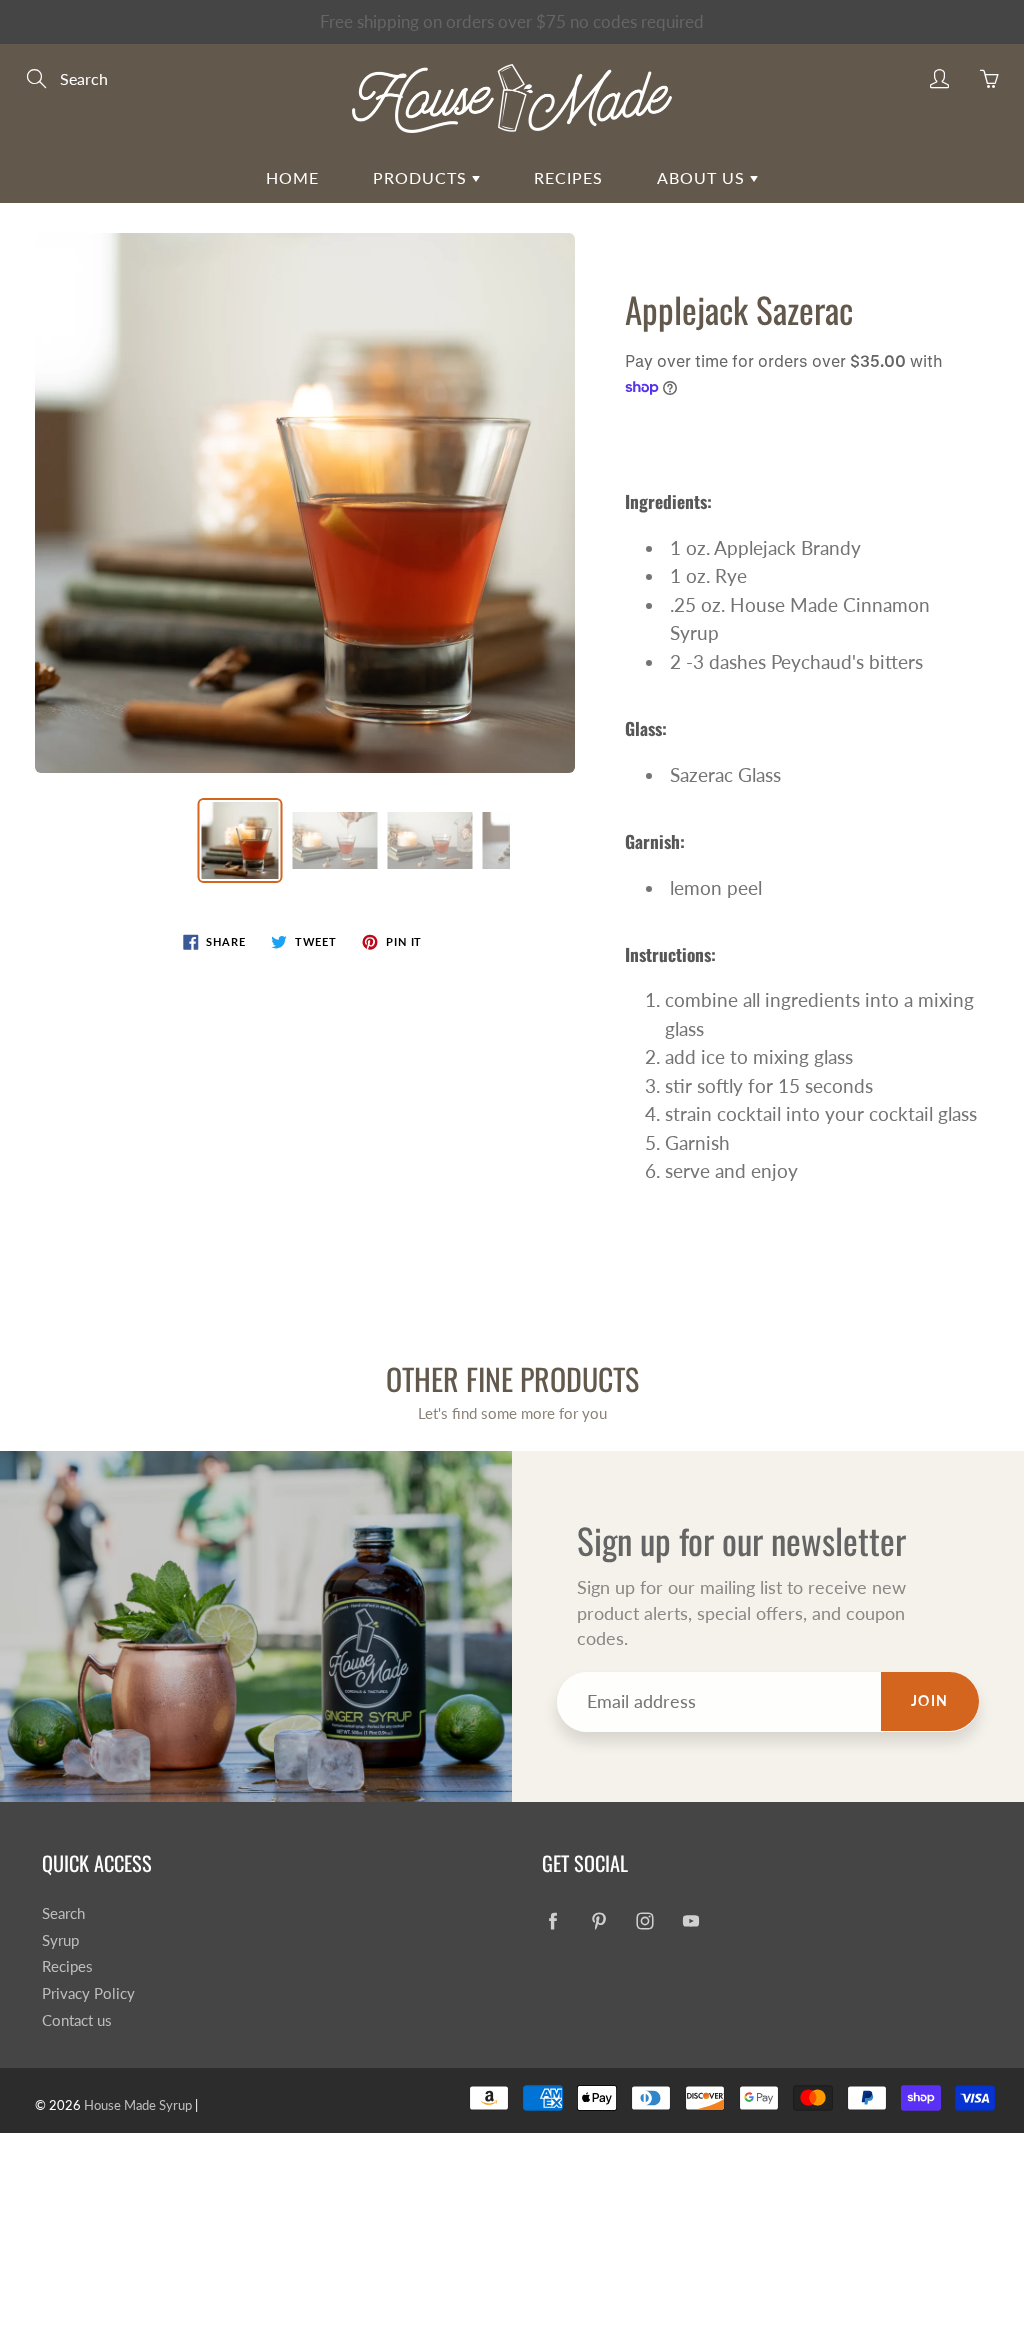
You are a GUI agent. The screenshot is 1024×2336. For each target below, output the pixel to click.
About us (703, 177)
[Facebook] (552, 1921)
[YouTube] (690, 1921)
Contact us (77, 2020)
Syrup (60, 1940)
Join (930, 1700)
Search (63, 1913)
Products (422, 177)
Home (292, 177)
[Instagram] (644, 1921)
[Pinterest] (598, 1921)
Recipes (568, 177)
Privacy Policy (88, 1993)
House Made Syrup (138, 2105)
